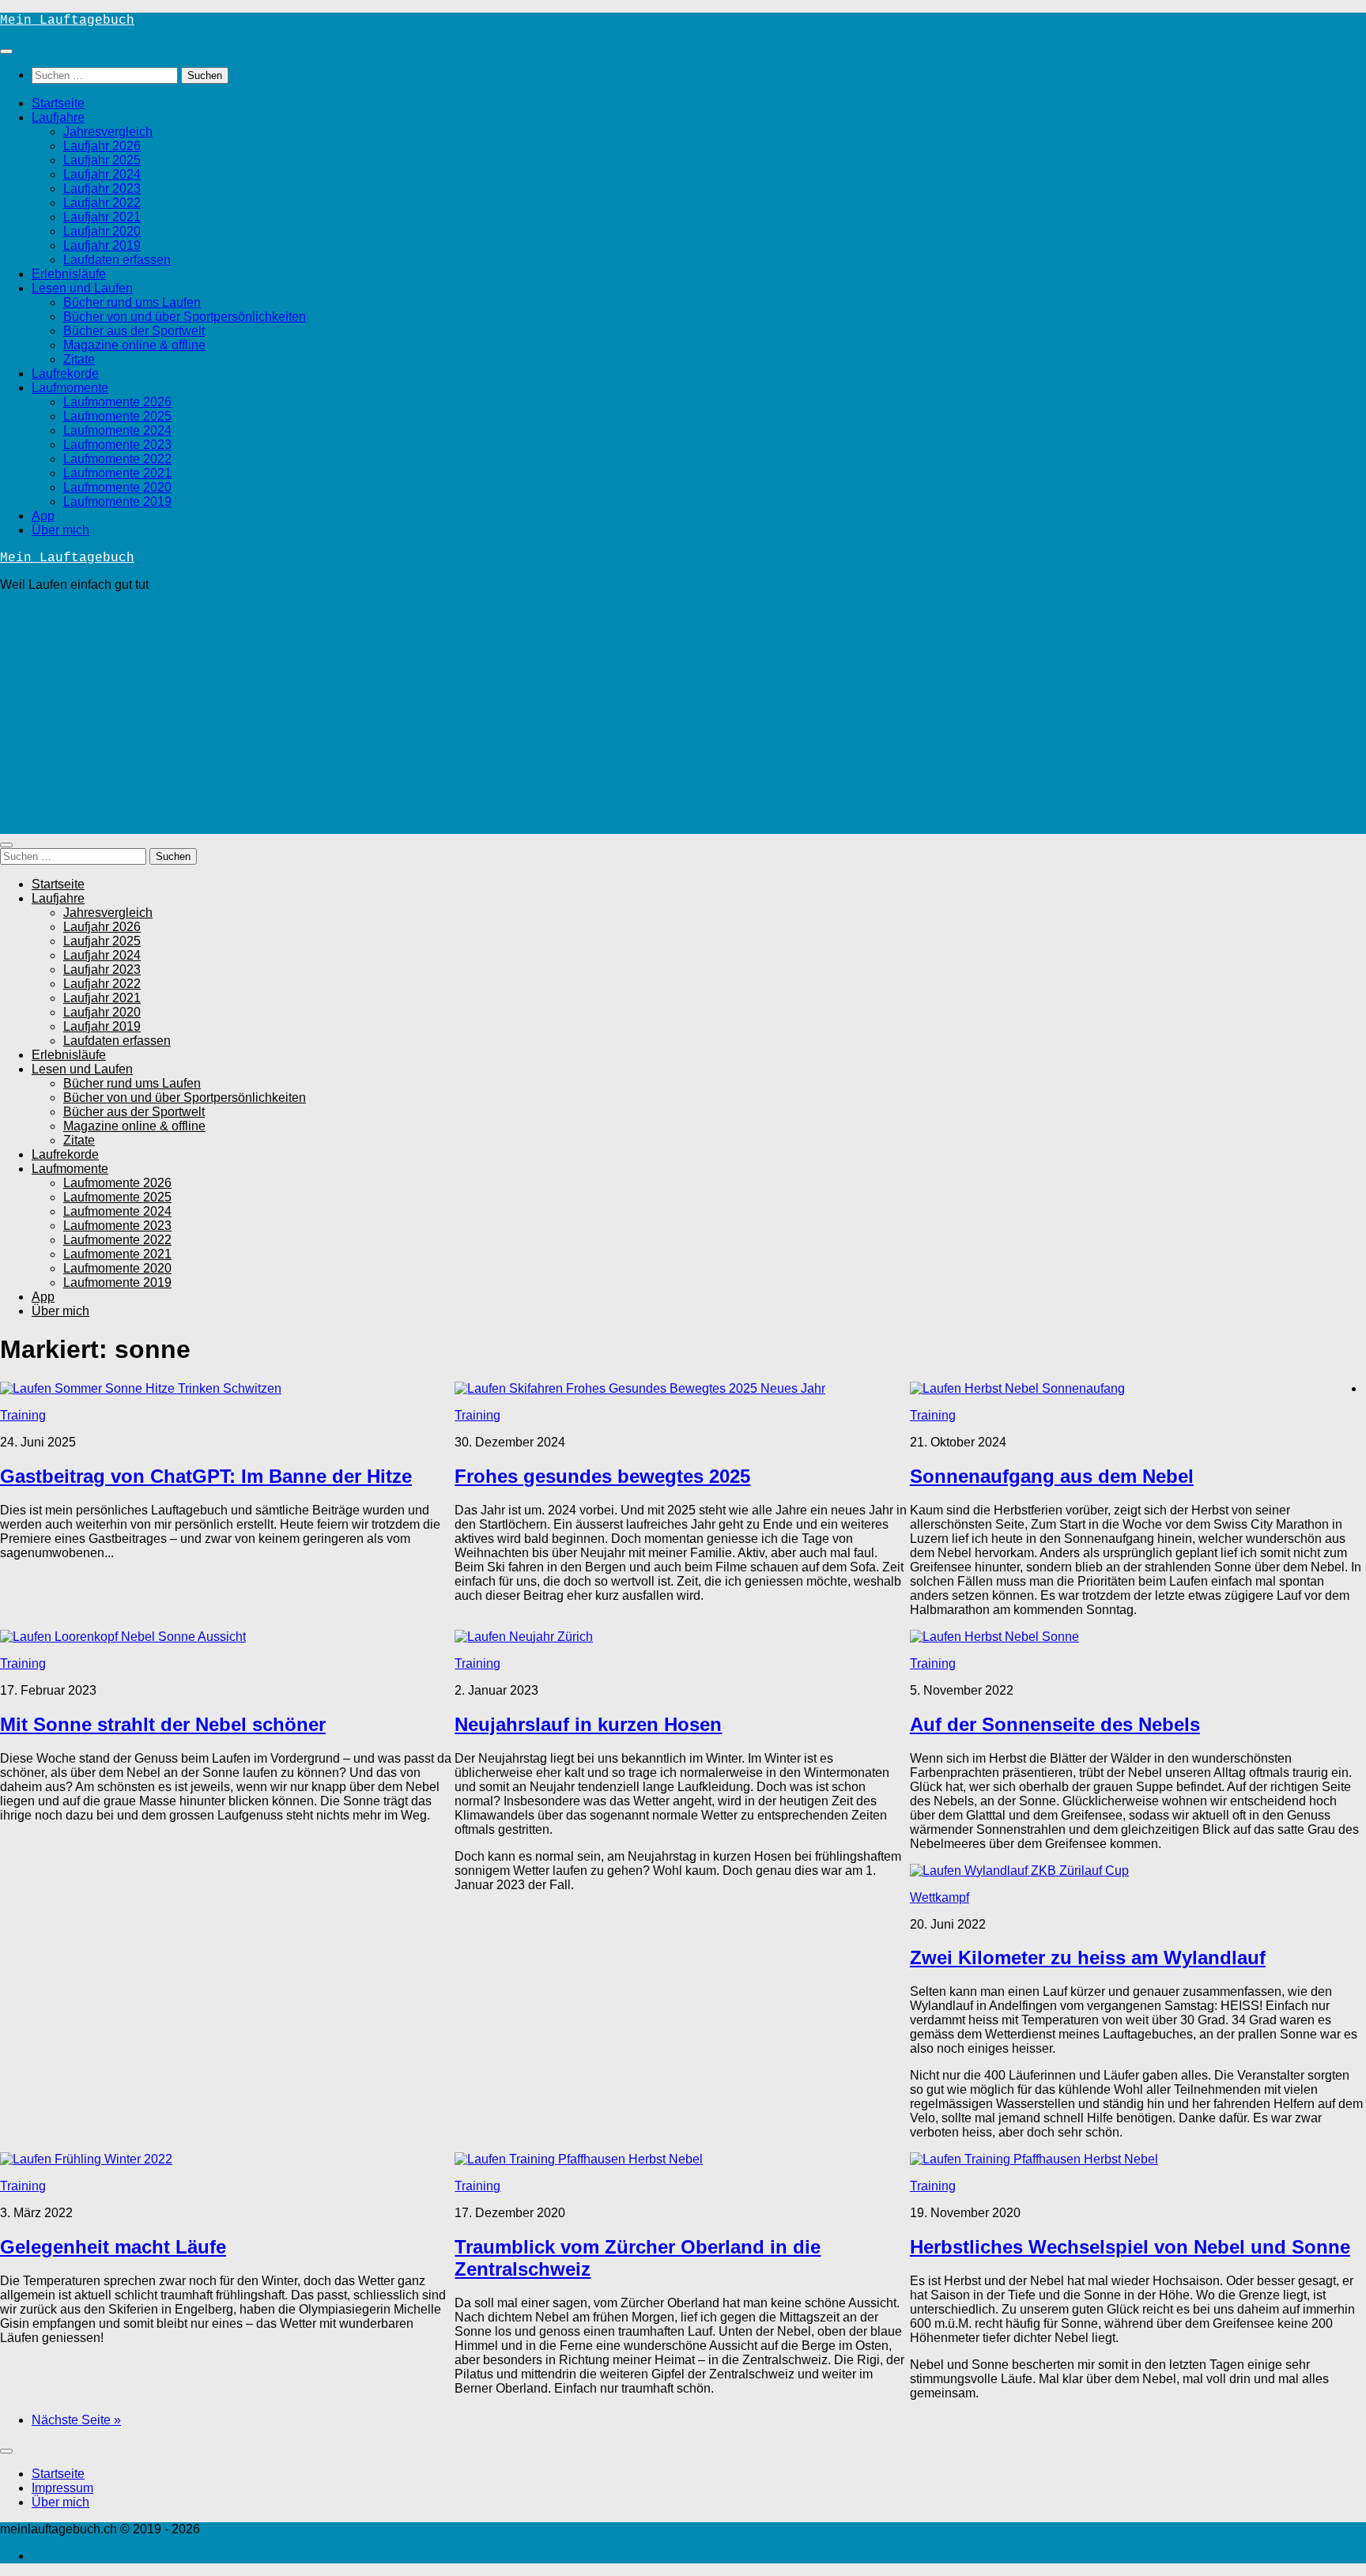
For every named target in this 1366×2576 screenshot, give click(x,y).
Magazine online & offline (134, 345)
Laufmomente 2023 (117, 445)
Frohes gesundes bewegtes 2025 (602, 1476)
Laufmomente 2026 (117, 402)
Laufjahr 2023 (102, 189)
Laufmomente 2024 (117, 430)
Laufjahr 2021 (102, 217)
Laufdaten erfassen (117, 260)
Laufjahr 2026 (102, 146)
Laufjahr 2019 (102, 245)
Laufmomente (70, 388)
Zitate (79, 359)
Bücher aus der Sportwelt (134, 331)
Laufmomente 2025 (117, 416)
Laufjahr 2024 (102, 174)
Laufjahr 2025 (102, 160)
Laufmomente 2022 (117, 459)
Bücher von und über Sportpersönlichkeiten (185, 317)
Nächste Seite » (76, 2420)
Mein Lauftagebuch (67, 21)
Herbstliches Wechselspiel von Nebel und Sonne (1130, 2247)
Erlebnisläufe (69, 274)
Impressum (62, 2488)
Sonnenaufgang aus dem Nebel (1052, 1476)
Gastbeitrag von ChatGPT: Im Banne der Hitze (206, 1476)
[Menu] (6, 51)
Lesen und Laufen (82, 288)
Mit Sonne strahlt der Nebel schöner (163, 1724)
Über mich (60, 530)
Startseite (58, 103)
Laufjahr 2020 (102, 231)
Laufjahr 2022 (102, 203)
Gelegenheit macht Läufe (113, 2247)
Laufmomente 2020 (117, 487)
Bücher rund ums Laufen (132, 302)
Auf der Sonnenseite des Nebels (1055, 1724)
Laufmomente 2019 (117, 502)
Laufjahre (58, 117)
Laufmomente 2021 (117, 473)
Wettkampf (940, 1897)
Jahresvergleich (108, 132)
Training (23, 1415)
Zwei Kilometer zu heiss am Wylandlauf (1088, 1957)
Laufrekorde (65, 373)
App (43, 516)
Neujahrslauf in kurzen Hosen (588, 1724)
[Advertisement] (683, 715)
